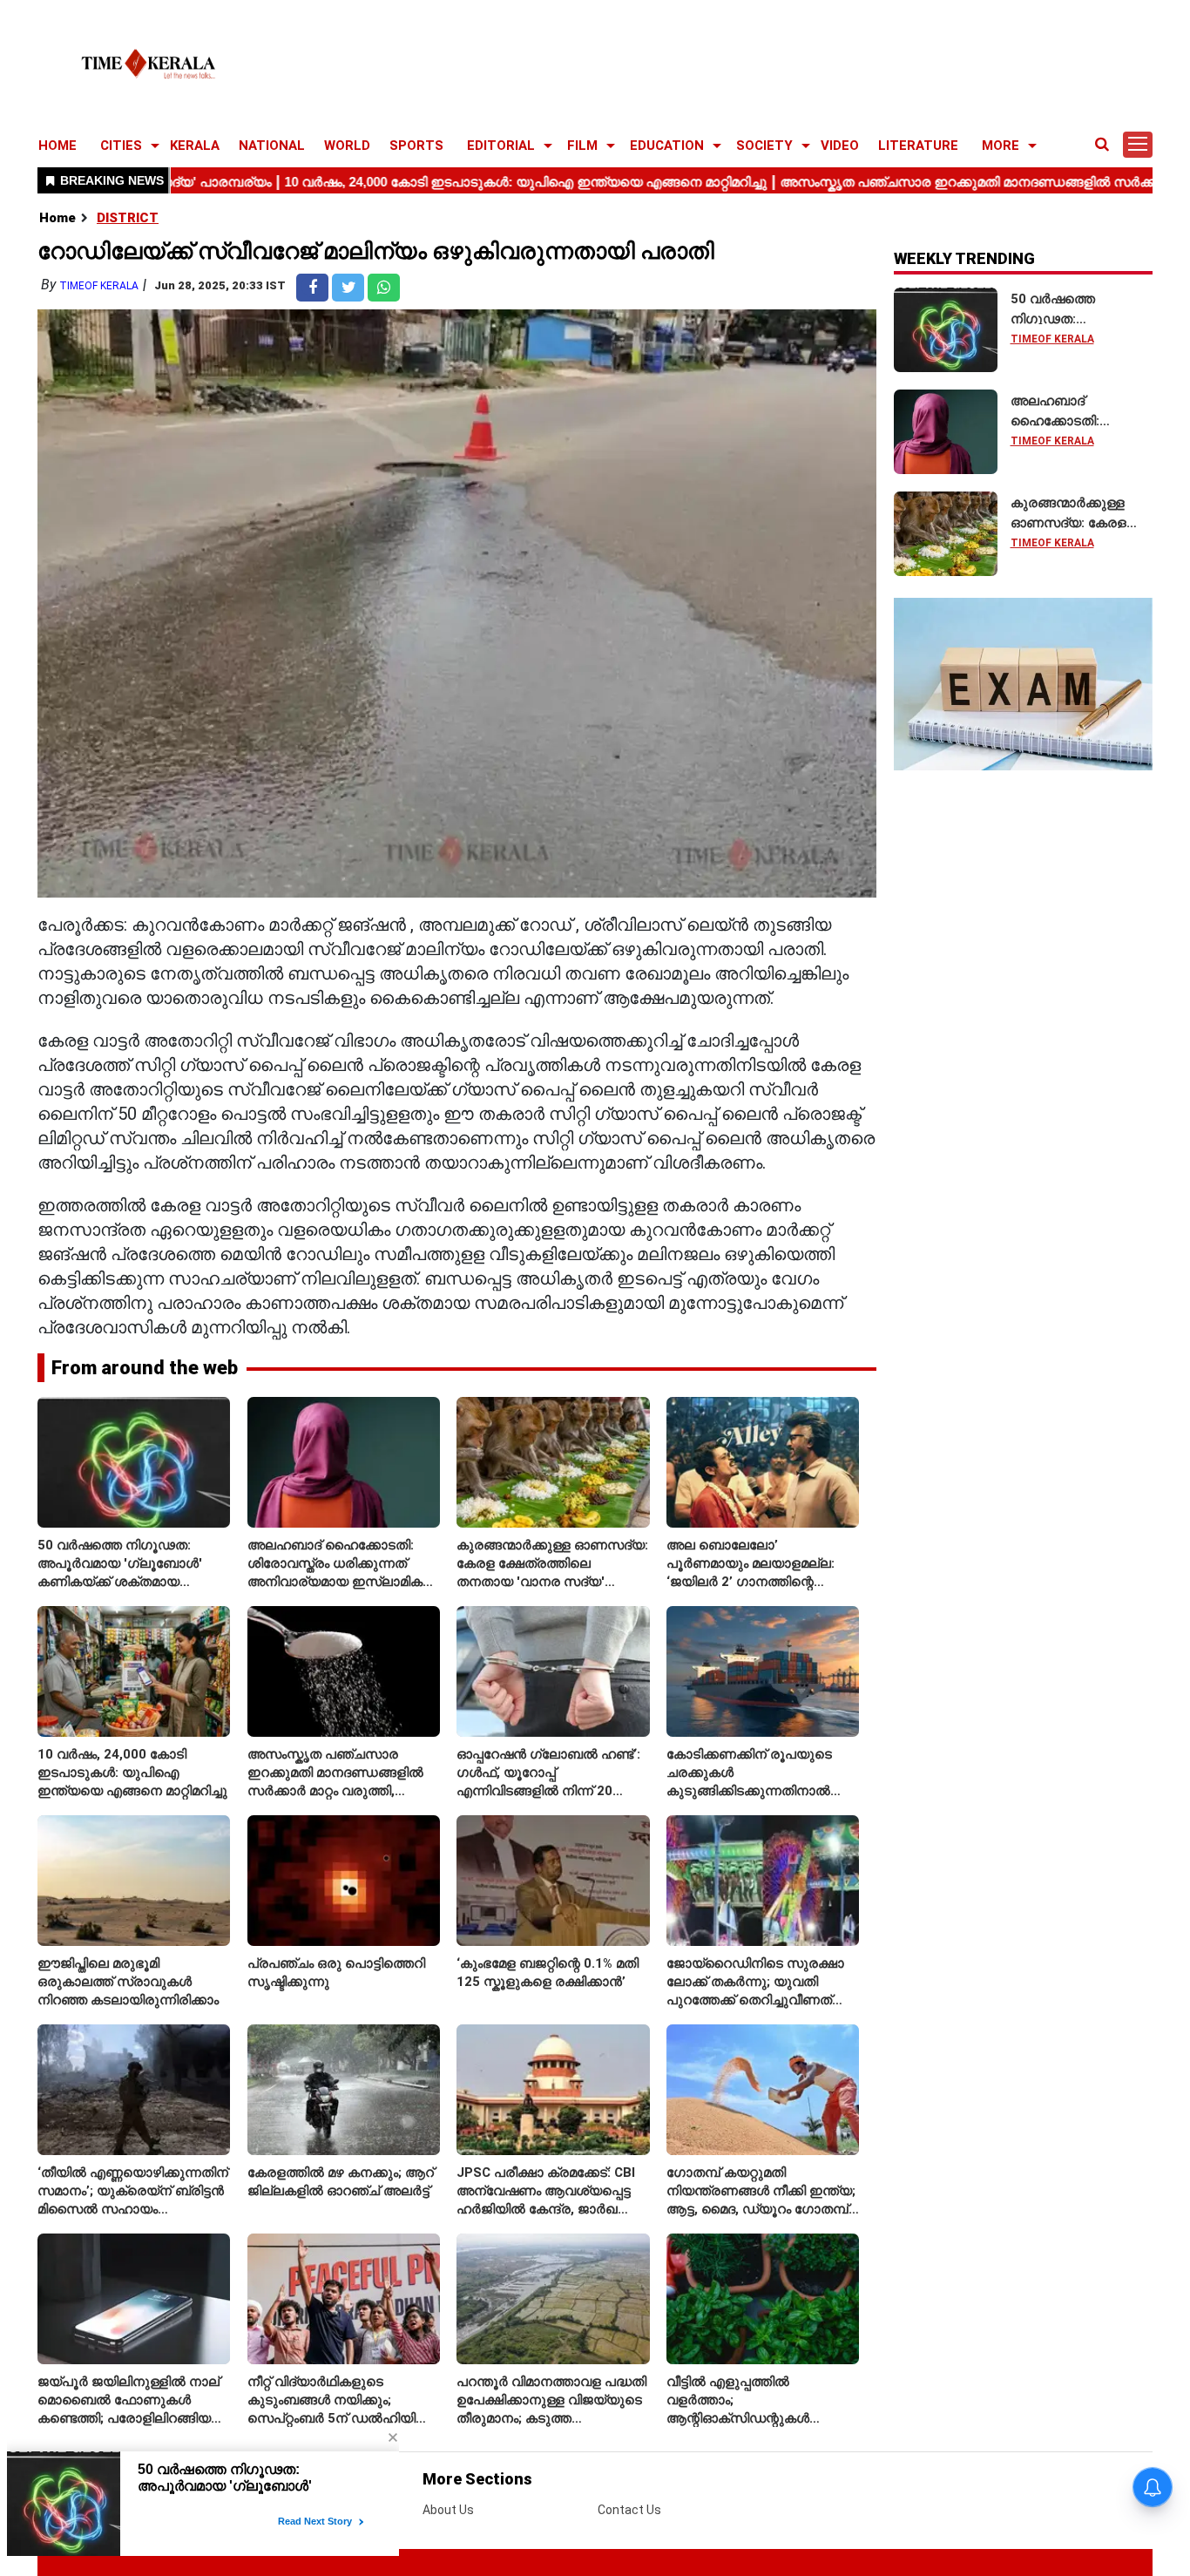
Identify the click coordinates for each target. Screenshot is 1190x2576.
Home (57, 218)
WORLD (347, 146)
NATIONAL (272, 146)
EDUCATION (667, 146)
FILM (582, 146)
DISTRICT (128, 218)
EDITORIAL (501, 146)
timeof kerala (99, 286)
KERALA (195, 146)
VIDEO (840, 146)
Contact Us (629, 2510)
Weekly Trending (964, 258)
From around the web (145, 1368)
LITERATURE (918, 146)
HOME (57, 146)
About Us (448, 2510)
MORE (1001, 146)
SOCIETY (764, 146)
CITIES (121, 146)
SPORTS (416, 146)
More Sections (477, 2479)
